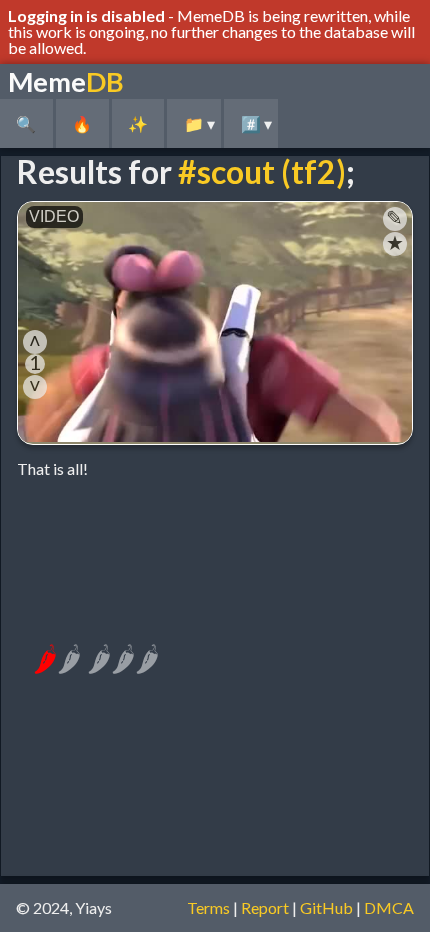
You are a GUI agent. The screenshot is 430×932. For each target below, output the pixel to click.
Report (265, 907)
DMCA (389, 907)
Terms (208, 907)
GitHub (326, 907)
